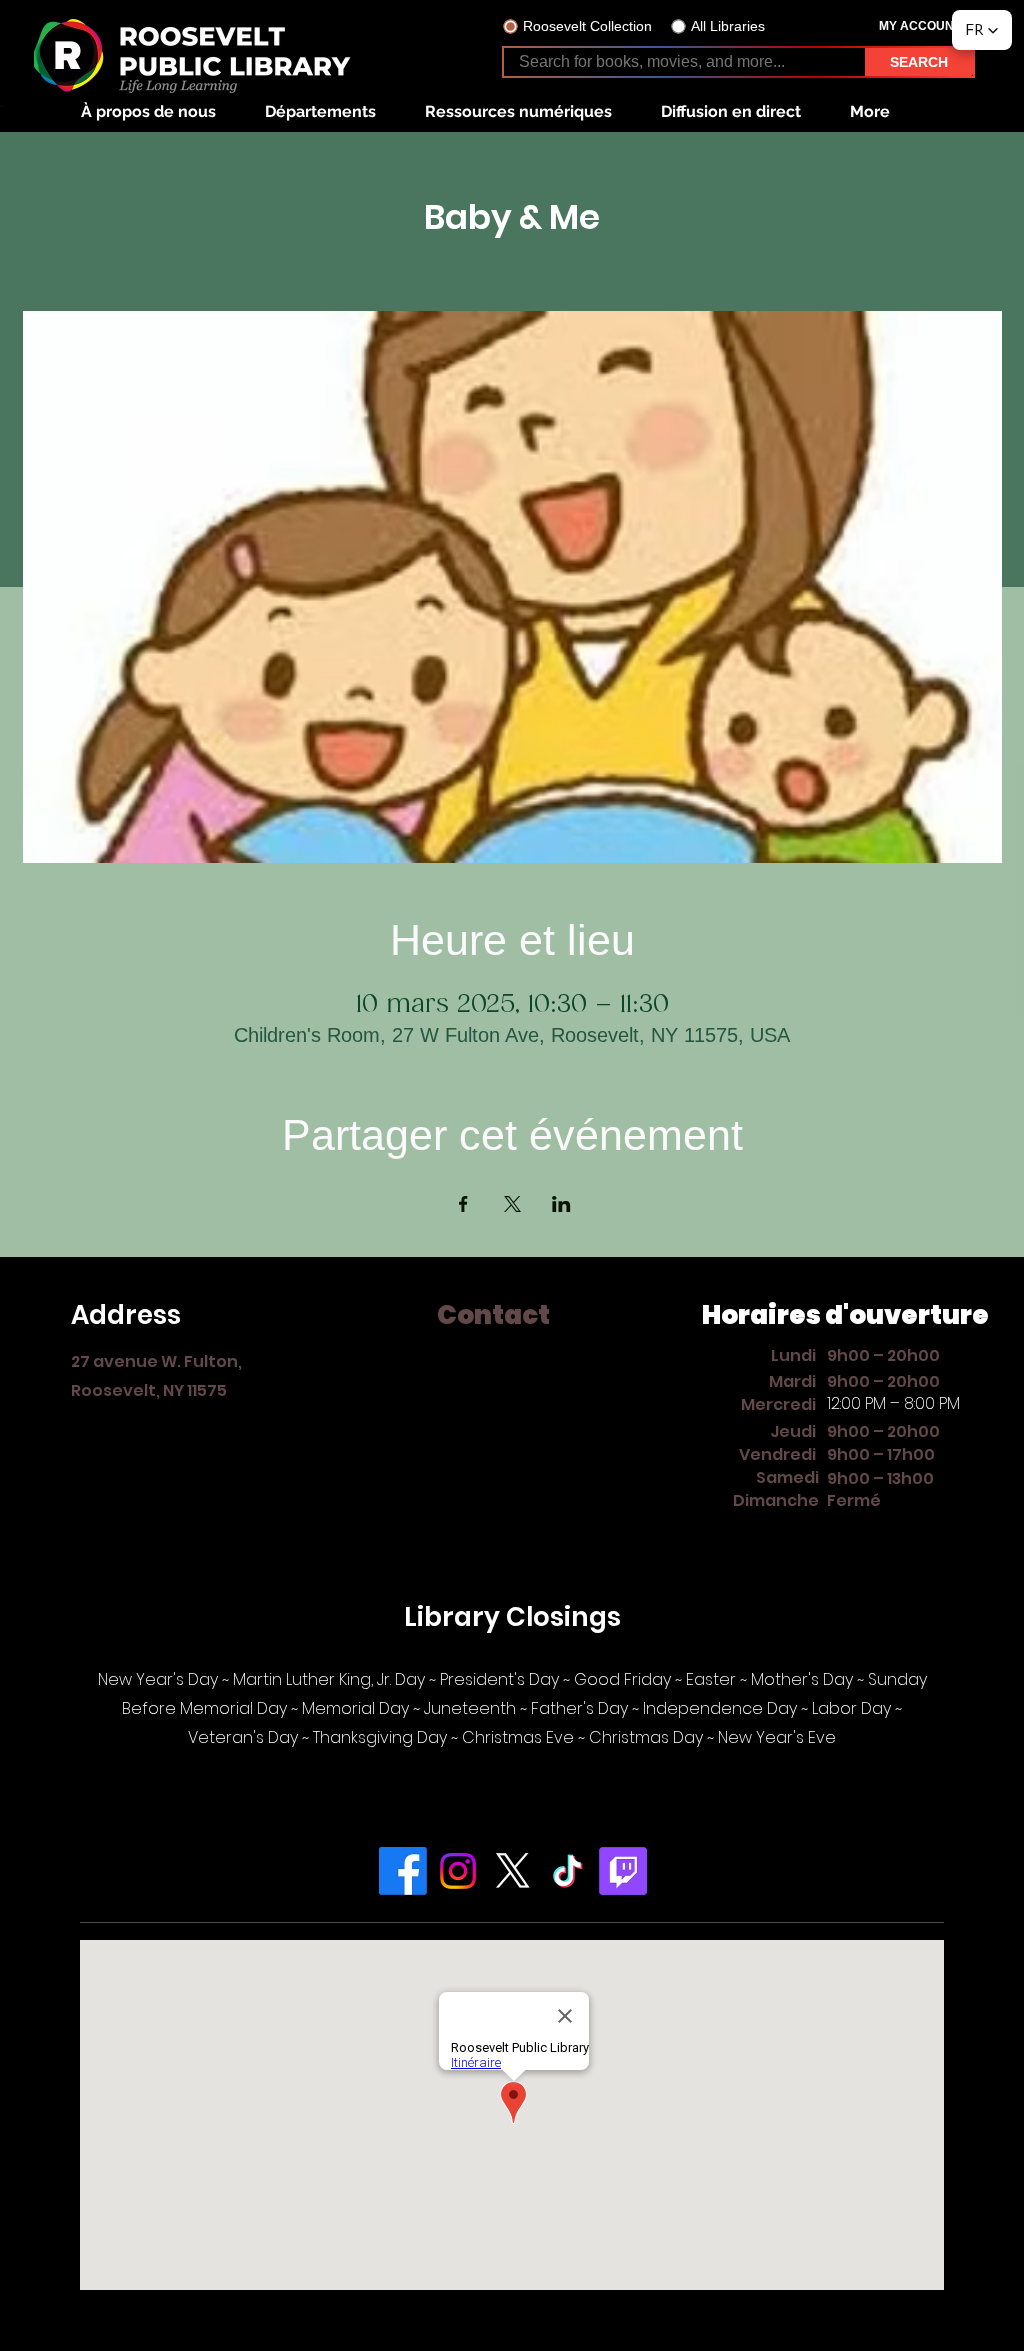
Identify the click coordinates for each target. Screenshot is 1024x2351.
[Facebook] (403, 1871)
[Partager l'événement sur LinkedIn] (561, 1204)
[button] (148, 111)
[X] (513, 1871)
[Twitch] (623, 1871)
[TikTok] (568, 1871)
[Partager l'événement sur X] (512, 1204)
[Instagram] (458, 1871)
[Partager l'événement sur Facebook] (463, 1204)
